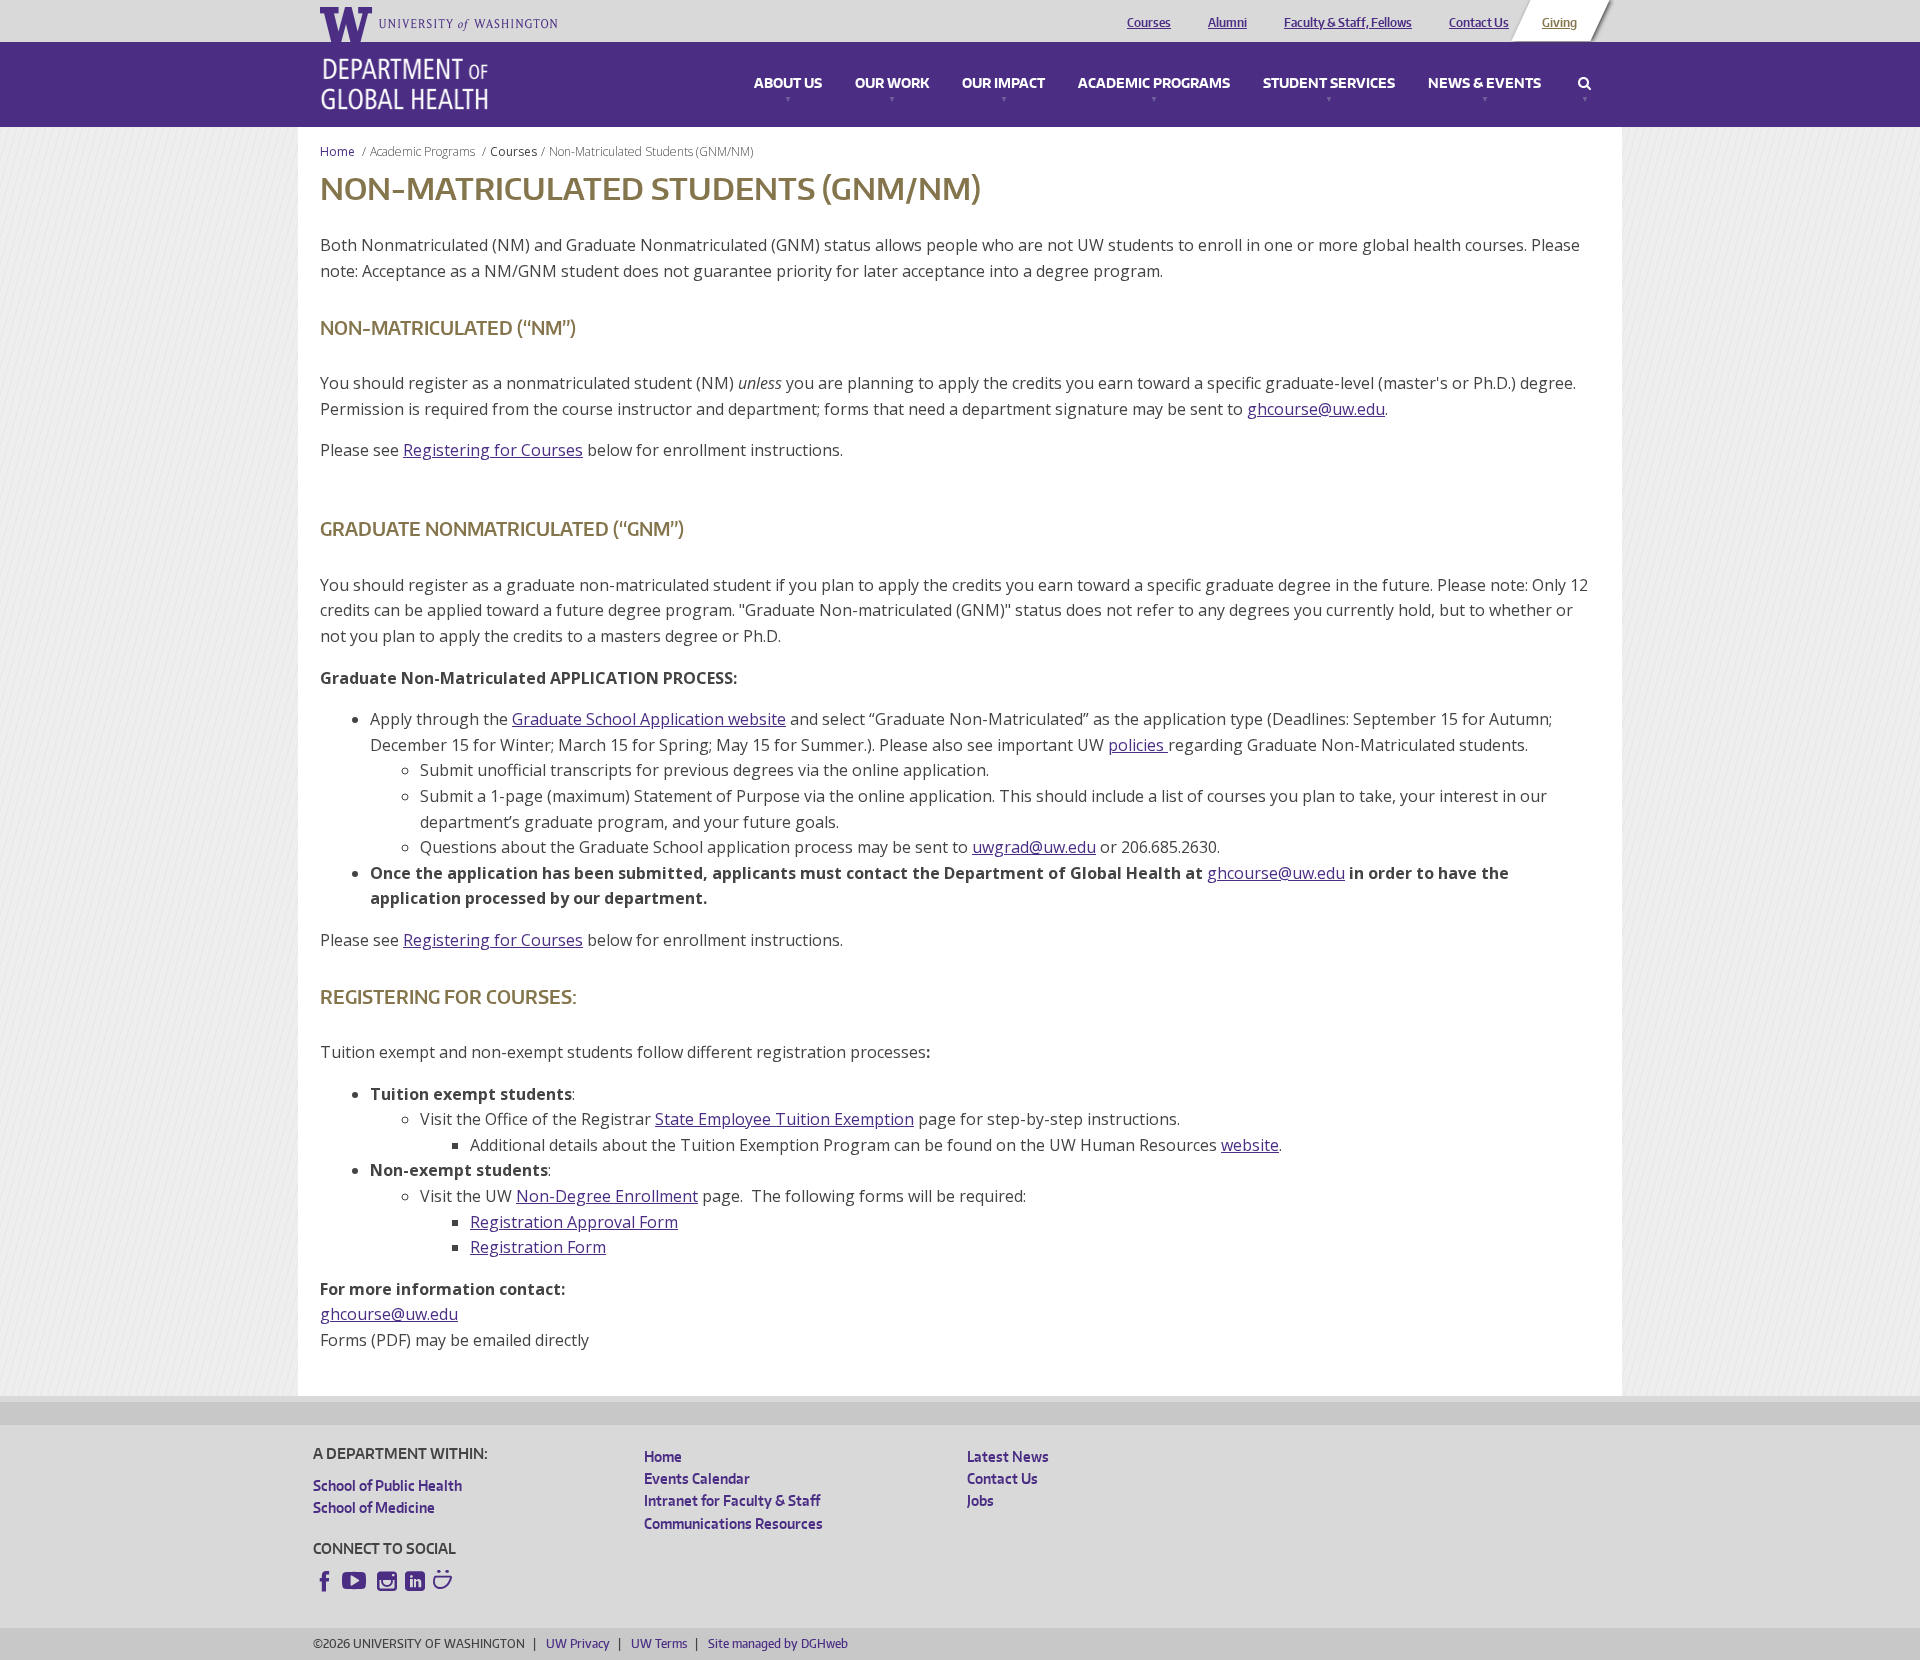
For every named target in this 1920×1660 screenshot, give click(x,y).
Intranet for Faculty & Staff (732, 1500)
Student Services (1329, 84)
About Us (788, 84)
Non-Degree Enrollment (607, 1196)
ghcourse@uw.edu (1316, 409)
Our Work (892, 84)
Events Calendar (697, 1478)
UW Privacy (578, 1643)
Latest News (1008, 1456)
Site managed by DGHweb (778, 1643)
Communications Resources (733, 1523)
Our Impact (1003, 84)
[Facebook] (325, 1581)
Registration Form (538, 1247)
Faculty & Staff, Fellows (1348, 23)
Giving (1559, 23)
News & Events (1484, 84)
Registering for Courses (493, 450)
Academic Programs (1154, 84)
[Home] (404, 84)
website (1250, 1145)
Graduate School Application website (649, 719)
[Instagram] (387, 1581)
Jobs (980, 1500)
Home (337, 151)
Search (1584, 84)
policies (1138, 745)
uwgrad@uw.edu (1034, 847)
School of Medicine (374, 1507)
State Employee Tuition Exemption (784, 1119)
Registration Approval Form (574, 1222)
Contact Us (1479, 23)
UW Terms (659, 1643)
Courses (1149, 23)
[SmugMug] (445, 1582)
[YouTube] (356, 1581)
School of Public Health (387, 1485)
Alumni (1227, 23)
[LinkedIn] (415, 1581)
